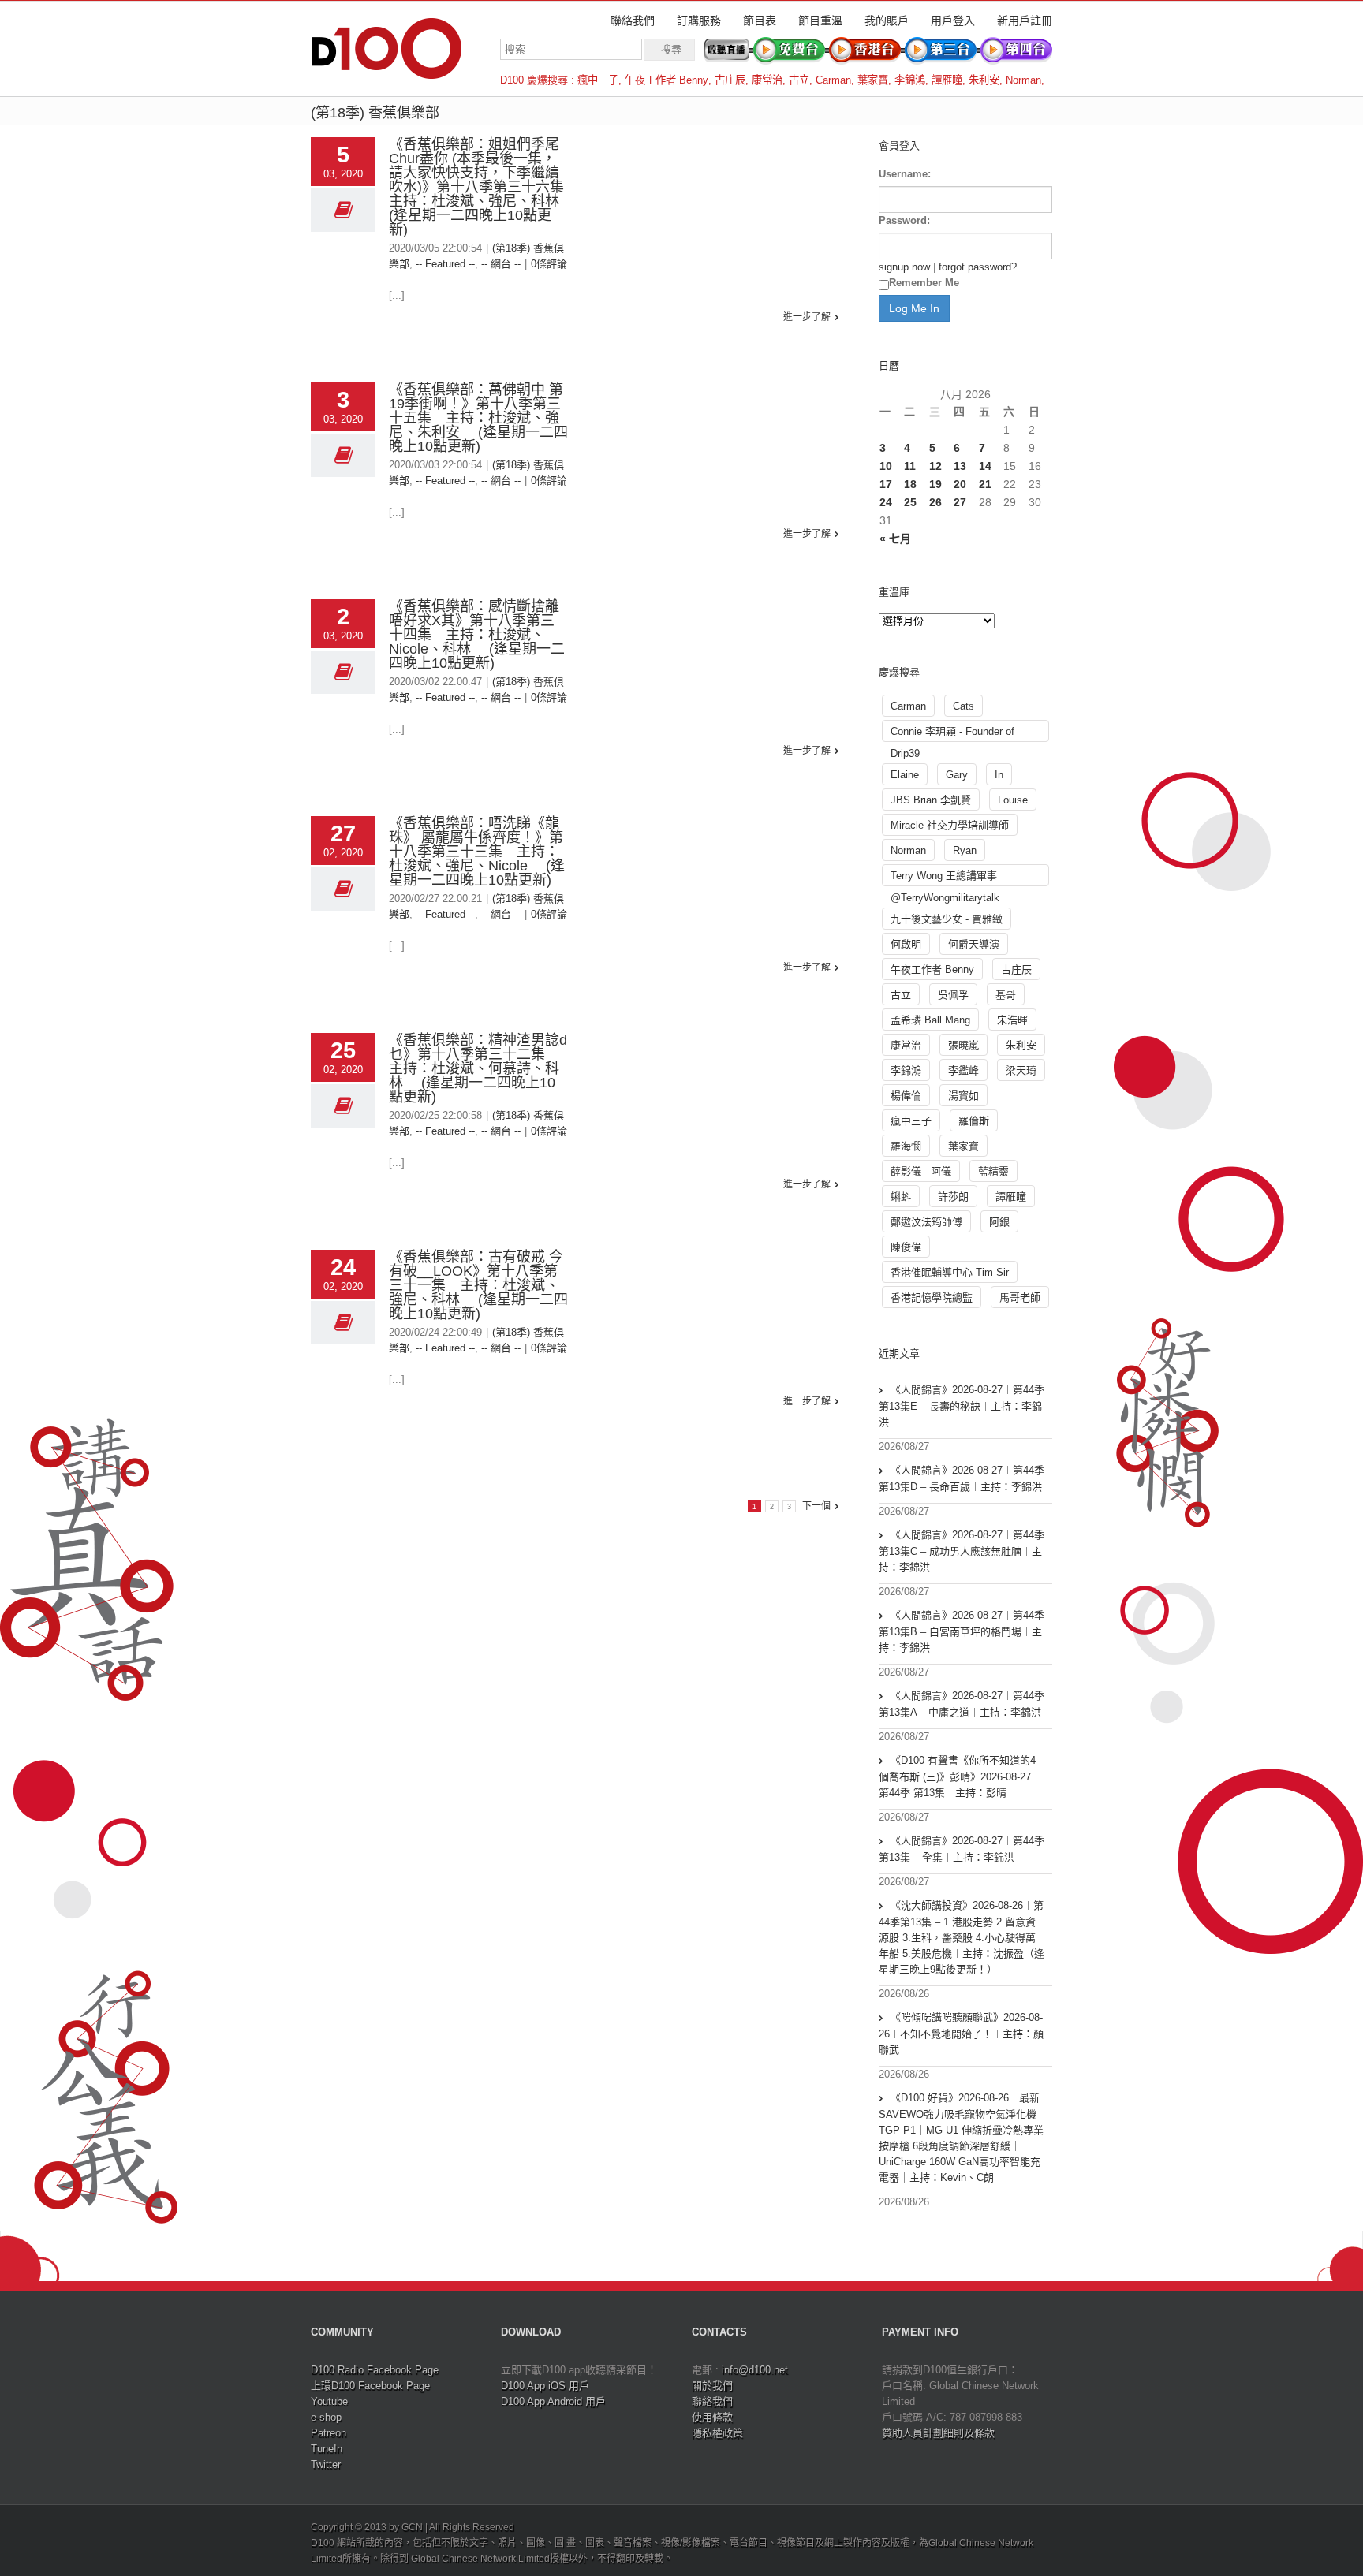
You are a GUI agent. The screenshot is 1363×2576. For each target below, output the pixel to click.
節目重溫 (820, 21)
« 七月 (895, 539)
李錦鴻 (910, 80)
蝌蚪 (901, 1197)
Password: (904, 220)
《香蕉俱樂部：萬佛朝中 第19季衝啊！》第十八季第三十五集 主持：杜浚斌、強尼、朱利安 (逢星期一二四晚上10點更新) (478, 418)
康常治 (767, 80)
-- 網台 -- (501, 264)
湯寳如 (963, 1096)
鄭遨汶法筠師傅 (926, 1222)
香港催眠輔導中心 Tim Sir (950, 1272)
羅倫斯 (974, 1121)
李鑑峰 (963, 1070)
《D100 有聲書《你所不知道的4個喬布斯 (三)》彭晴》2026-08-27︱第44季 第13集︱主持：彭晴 (960, 1776)
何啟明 (906, 944)
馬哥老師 (1020, 1297)
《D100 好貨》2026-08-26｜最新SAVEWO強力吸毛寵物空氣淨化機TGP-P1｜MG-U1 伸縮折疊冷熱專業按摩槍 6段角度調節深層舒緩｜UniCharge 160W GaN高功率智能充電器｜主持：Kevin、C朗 (961, 2138)
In (999, 775)
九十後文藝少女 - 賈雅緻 (947, 919)
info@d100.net (755, 2370)
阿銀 (999, 1222)
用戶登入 (953, 21)
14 (985, 466)
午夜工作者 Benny (667, 80)
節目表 (760, 21)
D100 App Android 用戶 (553, 2401)
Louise (1013, 800)
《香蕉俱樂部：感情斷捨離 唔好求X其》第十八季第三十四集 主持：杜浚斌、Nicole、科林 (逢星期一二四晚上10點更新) (477, 635)
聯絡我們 (633, 21)
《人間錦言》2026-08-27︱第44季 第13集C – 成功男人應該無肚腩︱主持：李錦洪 (962, 1551)
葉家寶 (873, 80)
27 (960, 502)
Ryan (965, 850)
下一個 (816, 1506)
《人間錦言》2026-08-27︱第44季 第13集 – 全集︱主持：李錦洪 (962, 1849)
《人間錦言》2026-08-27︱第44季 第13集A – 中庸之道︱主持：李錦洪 (962, 1704)
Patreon (329, 2433)
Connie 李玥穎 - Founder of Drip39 (952, 734)
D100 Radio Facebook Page (375, 2370)
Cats (963, 706)
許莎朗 (953, 1197)
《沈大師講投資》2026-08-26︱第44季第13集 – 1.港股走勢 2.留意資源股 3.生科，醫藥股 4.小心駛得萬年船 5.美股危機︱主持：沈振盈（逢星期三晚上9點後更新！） (962, 1937)
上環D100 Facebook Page (370, 2386)
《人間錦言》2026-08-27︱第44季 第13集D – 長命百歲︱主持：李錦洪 (962, 1478)
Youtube (329, 2401)
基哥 (1006, 995)
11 (910, 466)
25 (910, 502)
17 (886, 484)
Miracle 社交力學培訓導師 (950, 825)
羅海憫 (906, 1146)
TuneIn (327, 2449)
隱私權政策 (717, 2433)
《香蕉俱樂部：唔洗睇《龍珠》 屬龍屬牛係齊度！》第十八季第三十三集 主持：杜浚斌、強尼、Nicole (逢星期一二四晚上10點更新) (477, 852)
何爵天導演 (974, 944)
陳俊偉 (906, 1247)
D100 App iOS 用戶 (545, 2386)
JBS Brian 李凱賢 (931, 800)
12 (935, 466)
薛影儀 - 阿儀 (921, 1171)
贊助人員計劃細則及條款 (938, 2433)
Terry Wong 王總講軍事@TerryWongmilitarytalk (945, 878)
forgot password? (978, 267)
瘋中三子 (598, 80)
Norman (1023, 80)
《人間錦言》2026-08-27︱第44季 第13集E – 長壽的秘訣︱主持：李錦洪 (962, 1406)
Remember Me (924, 283)
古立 (799, 80)
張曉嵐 (963, 1045)
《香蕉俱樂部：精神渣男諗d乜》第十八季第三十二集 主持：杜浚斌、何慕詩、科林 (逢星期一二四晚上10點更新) (478, 1068)
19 (935, 484)
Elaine (905, 775)
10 (886, 466)
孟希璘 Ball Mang (930, 1020)
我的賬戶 (887, 21)
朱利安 (984, 80)
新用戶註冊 (1025, 21)
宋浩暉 (1012, 1020)
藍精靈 (993, 1171)
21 (985, 484)
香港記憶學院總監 (932, 1297)
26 (935, 502)
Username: (905, 174)
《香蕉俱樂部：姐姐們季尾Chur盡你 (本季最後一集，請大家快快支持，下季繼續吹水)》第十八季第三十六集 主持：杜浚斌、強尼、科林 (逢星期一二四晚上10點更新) (484, 187)
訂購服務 (699, 21)
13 (960, 466)
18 (910, 484)
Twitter (326, 2464)
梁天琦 (1021, 1070)
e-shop (326, 2417)
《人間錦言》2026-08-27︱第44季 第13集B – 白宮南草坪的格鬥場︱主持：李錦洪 (962, 1631)
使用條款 (712, 2417)
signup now (904, 267)
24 (886, 502)
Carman (833, 80)
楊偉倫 (906, 1096)
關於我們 (712, 2386)
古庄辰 (730, 80)
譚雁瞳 (947, 80)
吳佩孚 (953, 995)
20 (960, 484)
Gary (957, 775)
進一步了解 (807, 317)
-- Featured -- (445, 264)
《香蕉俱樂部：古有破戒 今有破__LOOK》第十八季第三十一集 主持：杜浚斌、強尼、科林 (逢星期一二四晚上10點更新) (478, 1285)
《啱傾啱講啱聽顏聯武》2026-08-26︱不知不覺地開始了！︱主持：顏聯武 (961, 2034)
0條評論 (549, 264)
